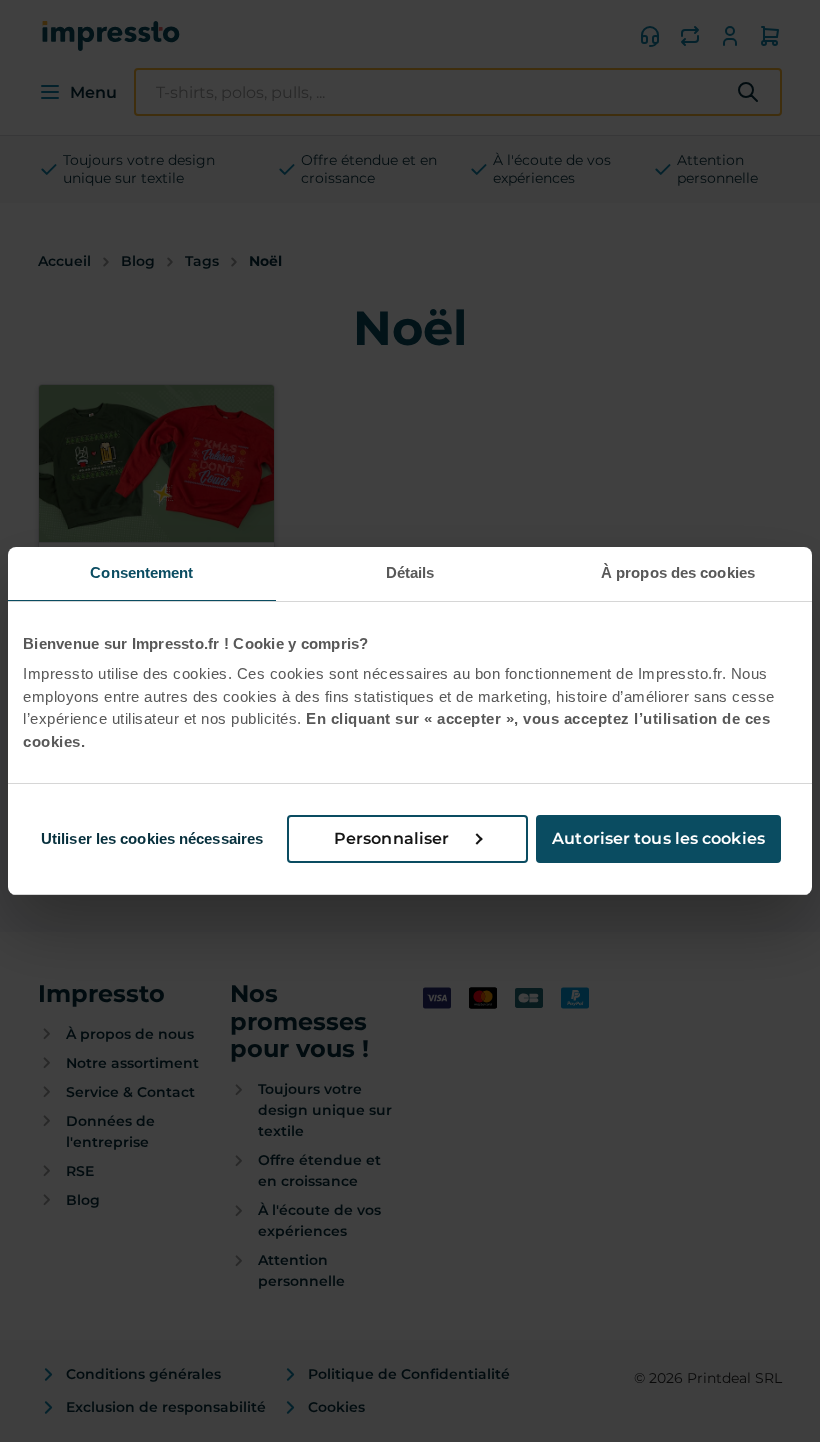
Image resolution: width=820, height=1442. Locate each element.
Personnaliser (391, 838)
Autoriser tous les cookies (658, 838)
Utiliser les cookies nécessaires (152, 838)
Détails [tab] (410, 572)
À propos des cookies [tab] (678, 572)
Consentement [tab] (141, 572)
